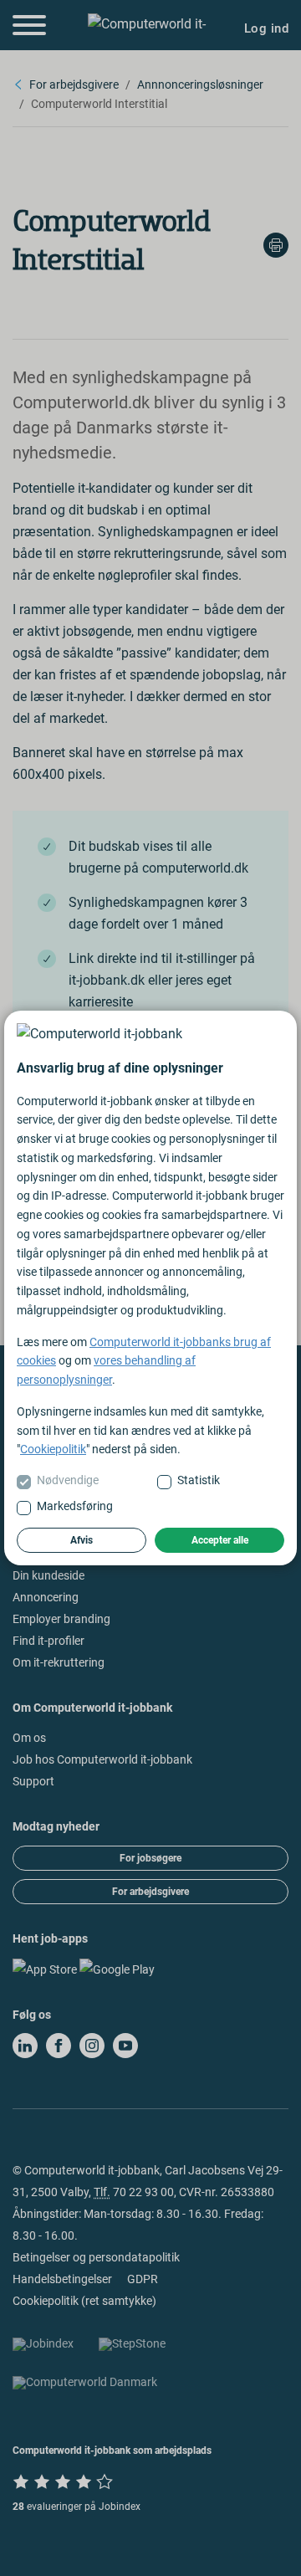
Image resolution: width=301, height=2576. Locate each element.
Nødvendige (68, 1480)
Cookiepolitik (53, 1449)
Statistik (199, 1480)
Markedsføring (75, 1506)
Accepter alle (220, 1540)
